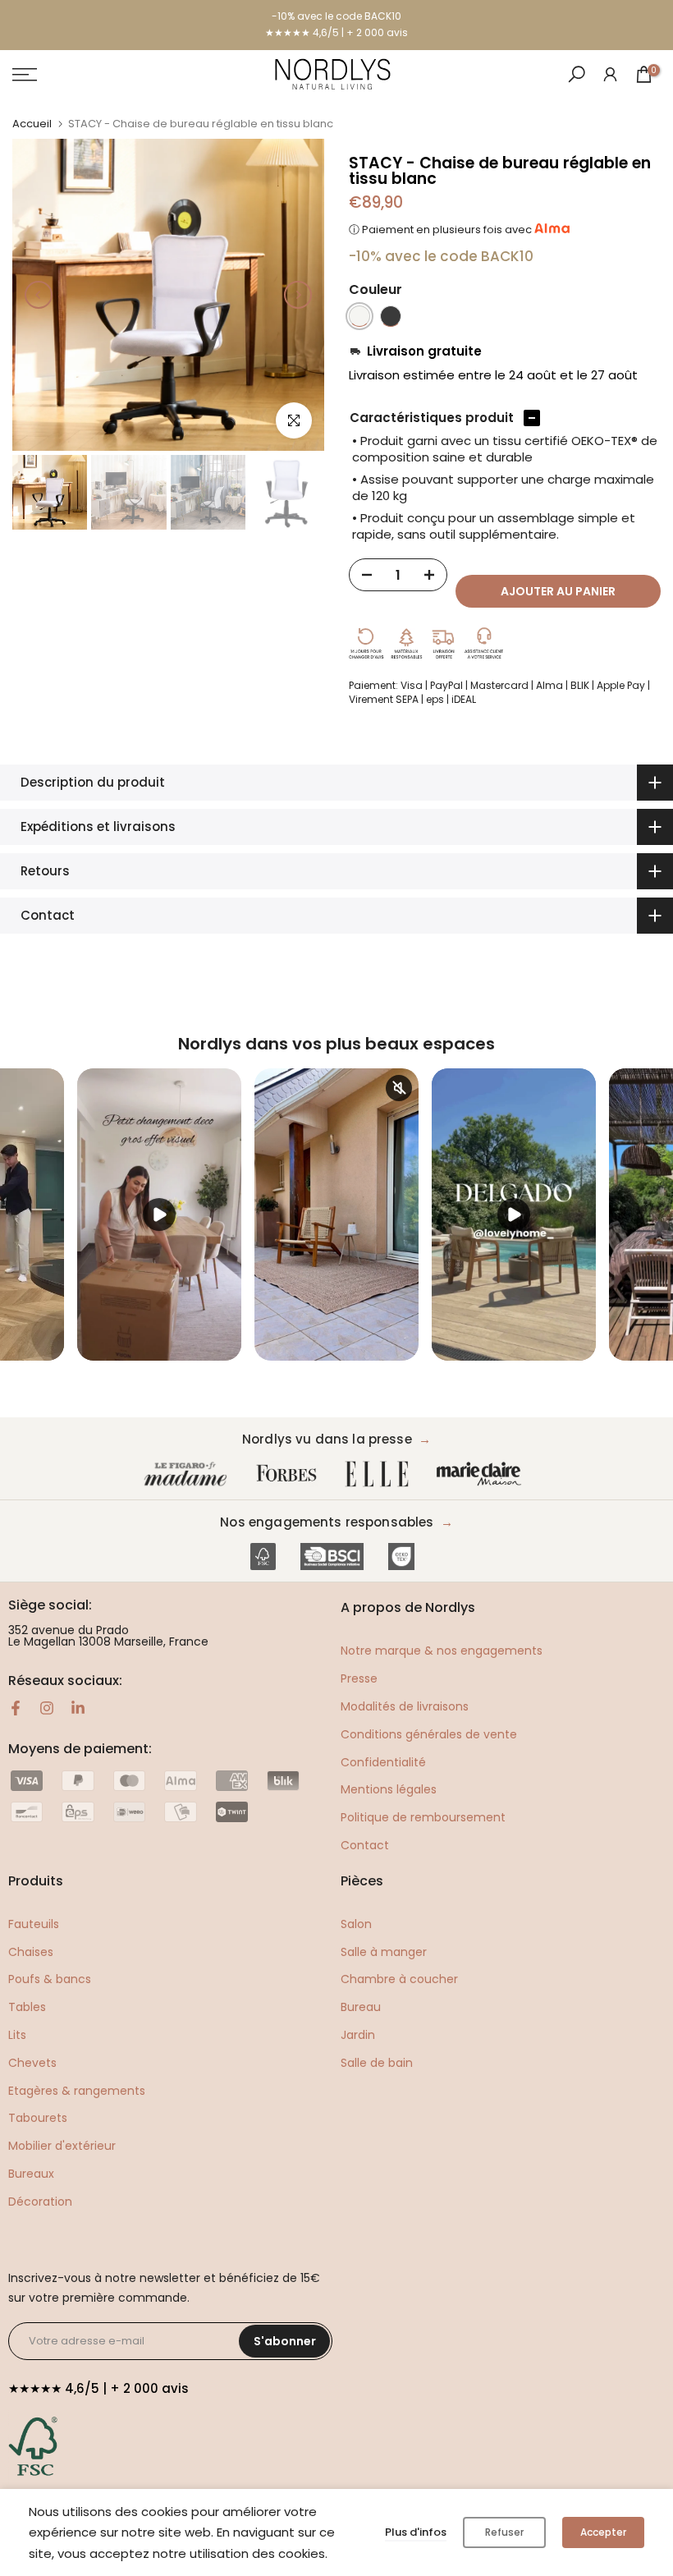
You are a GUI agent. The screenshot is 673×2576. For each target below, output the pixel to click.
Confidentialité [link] (383, 1762)
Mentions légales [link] (389, 1789)
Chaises (31, 1952)
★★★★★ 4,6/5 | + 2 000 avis (336, 32)
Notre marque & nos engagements (442, 1651)
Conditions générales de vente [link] (429, 1734)
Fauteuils (34, 1924)
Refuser (504, 2532)
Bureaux (31, 2174)
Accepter (603, 2532)
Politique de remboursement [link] (423, 1817)
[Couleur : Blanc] (359, 316)
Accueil (32, 124)
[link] (610, 73)
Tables (27, 2007)
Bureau (361, 2007)
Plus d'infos (416, 2532)
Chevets (32, 2063)
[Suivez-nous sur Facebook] (16, 1708)
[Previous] (39, 295)
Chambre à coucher (399, 1979)
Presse (359, 1678)
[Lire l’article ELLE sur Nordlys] (381, 1474)
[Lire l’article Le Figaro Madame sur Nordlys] (189, 1474)
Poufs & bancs (50, 1979)
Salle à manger (384, 1952)
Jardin (358, 2035)
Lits (17, 2035)
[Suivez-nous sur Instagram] (47, 1708)
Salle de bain (377, 2063)
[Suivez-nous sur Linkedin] (78, 1708)
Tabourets (38, 2118)
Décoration (40, 2202)
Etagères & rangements (77, 2091)
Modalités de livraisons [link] (405, 1706)
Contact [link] (365, 1845)
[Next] (298, 295)
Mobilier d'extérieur (62, 2146)
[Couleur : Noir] (391, 316)
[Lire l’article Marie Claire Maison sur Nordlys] (483, 1474)
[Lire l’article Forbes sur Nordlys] (290, 1474)
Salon (356, 1924)
